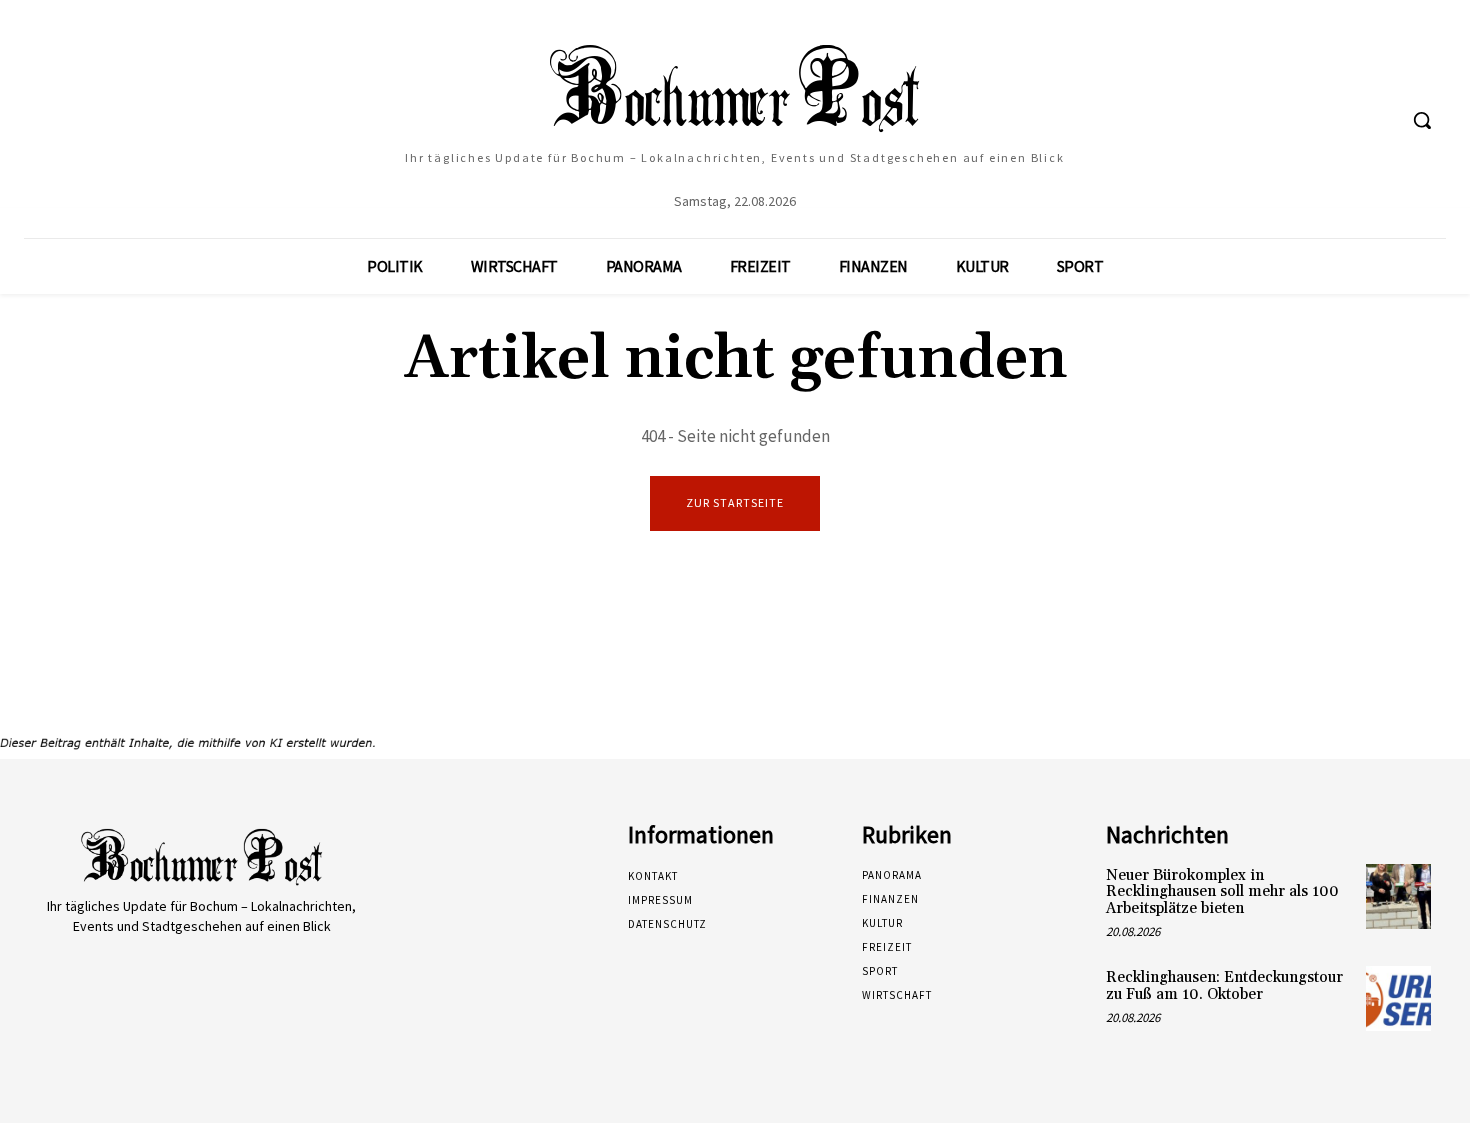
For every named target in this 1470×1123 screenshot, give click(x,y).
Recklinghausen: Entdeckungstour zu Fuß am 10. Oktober (1224, 986)
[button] (1422, 120)
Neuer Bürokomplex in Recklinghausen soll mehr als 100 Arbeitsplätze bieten (1222, 892)
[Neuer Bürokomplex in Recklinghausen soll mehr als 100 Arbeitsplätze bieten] (1398, 896)
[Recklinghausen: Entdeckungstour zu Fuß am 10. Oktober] (1398, 998)
